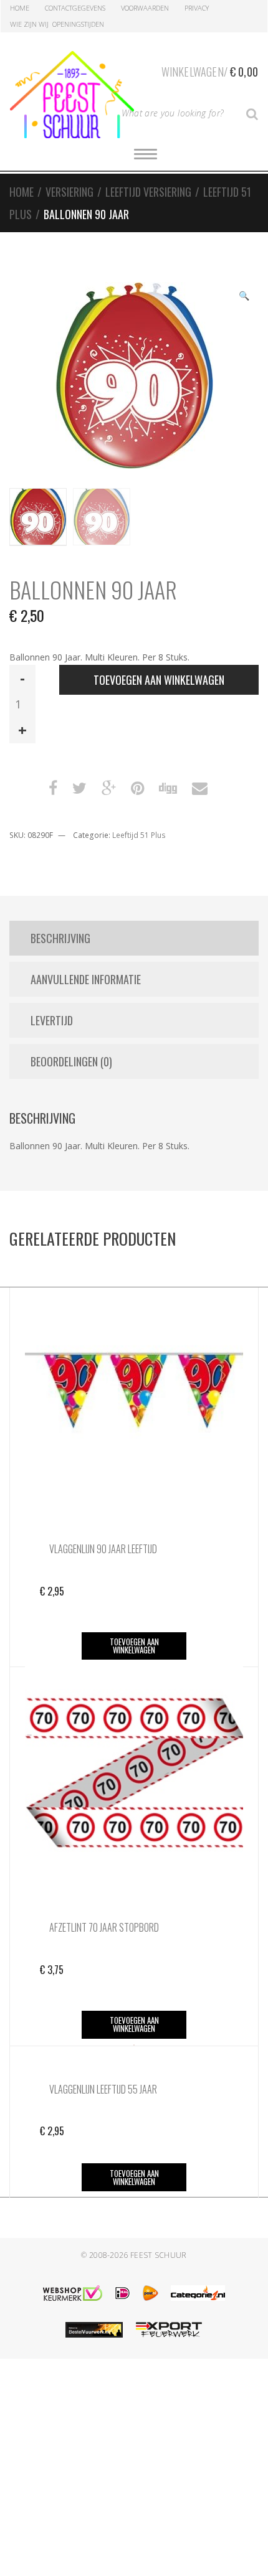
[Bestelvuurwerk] (94, 2330)
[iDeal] (122, 2293)
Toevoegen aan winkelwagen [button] (134, 1646)
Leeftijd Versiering (148, 192)
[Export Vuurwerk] (169, 2330)
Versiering (69, 192)
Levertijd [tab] (52, 1020)
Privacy (197, 8)
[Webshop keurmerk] (73, 2293)
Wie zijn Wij (29, 24)
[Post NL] (151, 2293)
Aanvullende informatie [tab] (86, 979)
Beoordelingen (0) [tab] (71, 1061)
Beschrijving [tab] (60, 938)
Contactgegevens (75, 8)
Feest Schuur (159, 2255)
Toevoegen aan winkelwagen (159, 680)
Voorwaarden (145, 8)
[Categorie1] (198, 2293)
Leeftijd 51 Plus (139, 835)
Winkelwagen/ (210, 72)
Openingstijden (78, 24)
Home (20, 8)
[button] (244, 297)
